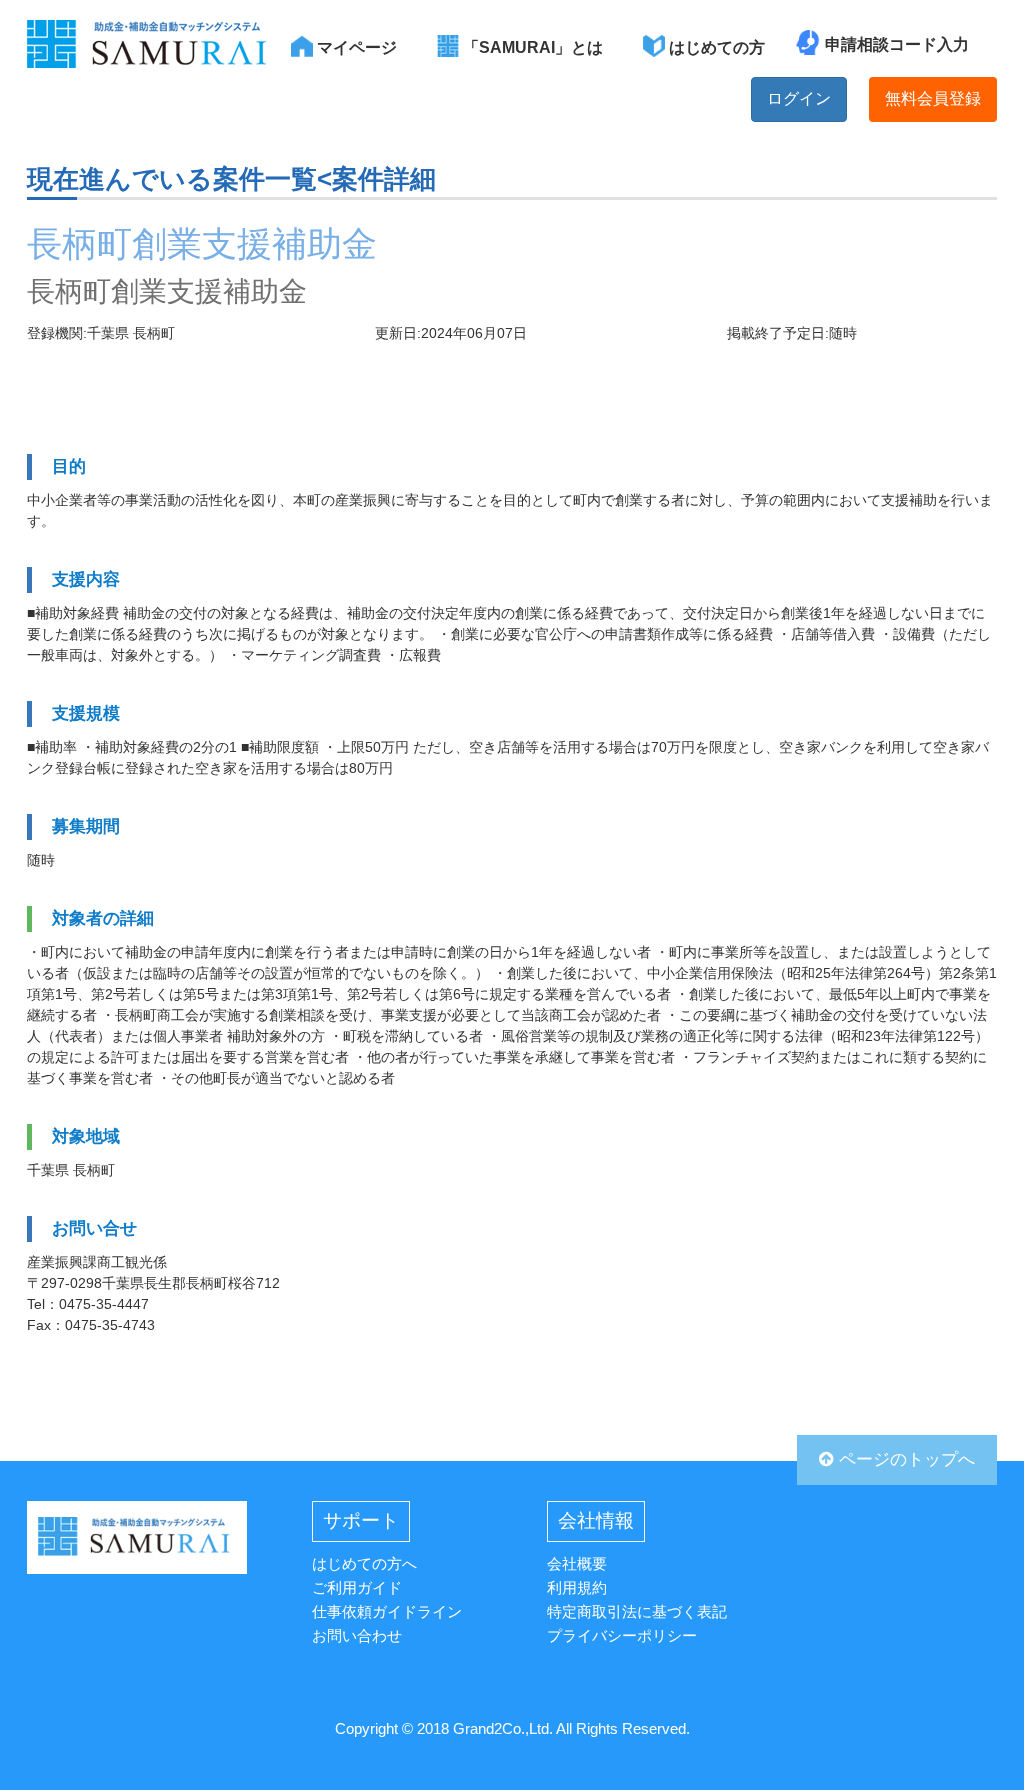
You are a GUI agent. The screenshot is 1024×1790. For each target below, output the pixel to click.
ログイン (799, 98)
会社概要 (577, 1563)
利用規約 (577, 1587)
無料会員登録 (933, 98)
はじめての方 (715, 47)
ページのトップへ (904, 1459)
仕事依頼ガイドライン (387, 1611)
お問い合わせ (357, 1635)
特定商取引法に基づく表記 (637, 1611)
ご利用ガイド (357, 1587)
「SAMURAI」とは (531, 47)
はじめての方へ (364, 1563)
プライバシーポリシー (622, 1635)
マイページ (355, 47)
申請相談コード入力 (897, 44)
